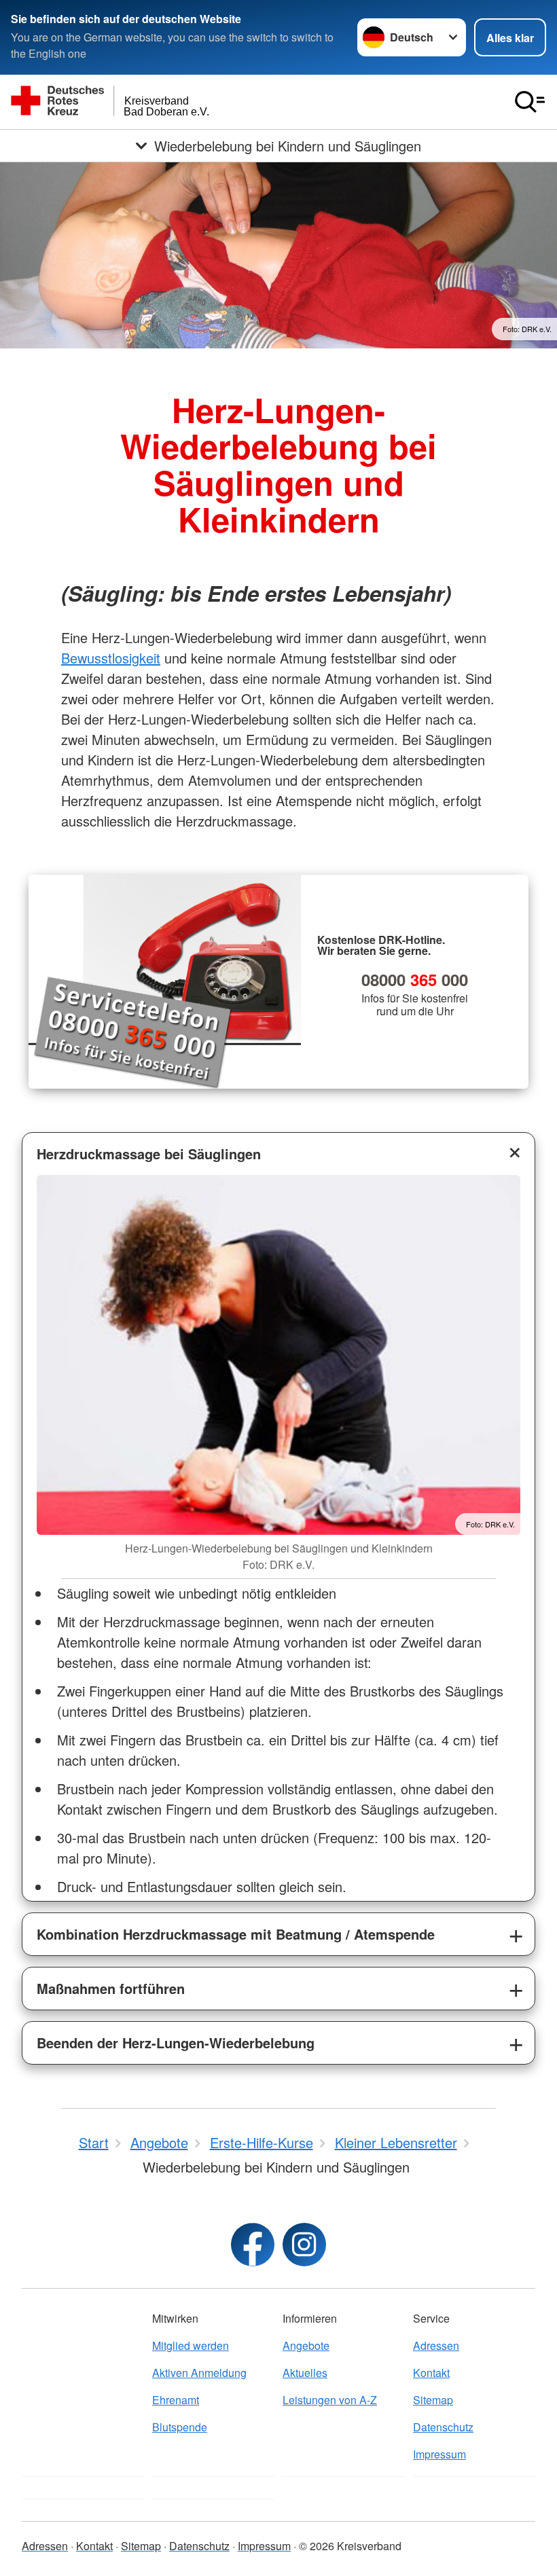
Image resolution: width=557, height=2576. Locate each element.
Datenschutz (443, 2427)
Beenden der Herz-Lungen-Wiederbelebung (176, 2043)
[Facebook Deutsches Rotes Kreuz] (253, 2245)
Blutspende (180, 2427)
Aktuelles (305, 2373)
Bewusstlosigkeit (111, 658)
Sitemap (433, 2400)
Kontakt (431, 2373)
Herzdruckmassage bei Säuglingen (149, 1154)
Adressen (436, 2345)
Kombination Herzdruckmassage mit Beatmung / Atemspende (236, 1934)
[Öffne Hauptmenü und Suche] (530, 102)
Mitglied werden (191, 2345)
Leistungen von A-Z (330, 2400)
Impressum (439, 2454)
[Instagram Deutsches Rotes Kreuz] (304, 2245)
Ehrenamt (176, 2400)
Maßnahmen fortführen (111, 1988)
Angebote (306, 2345)
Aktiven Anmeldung (199, 2373)
